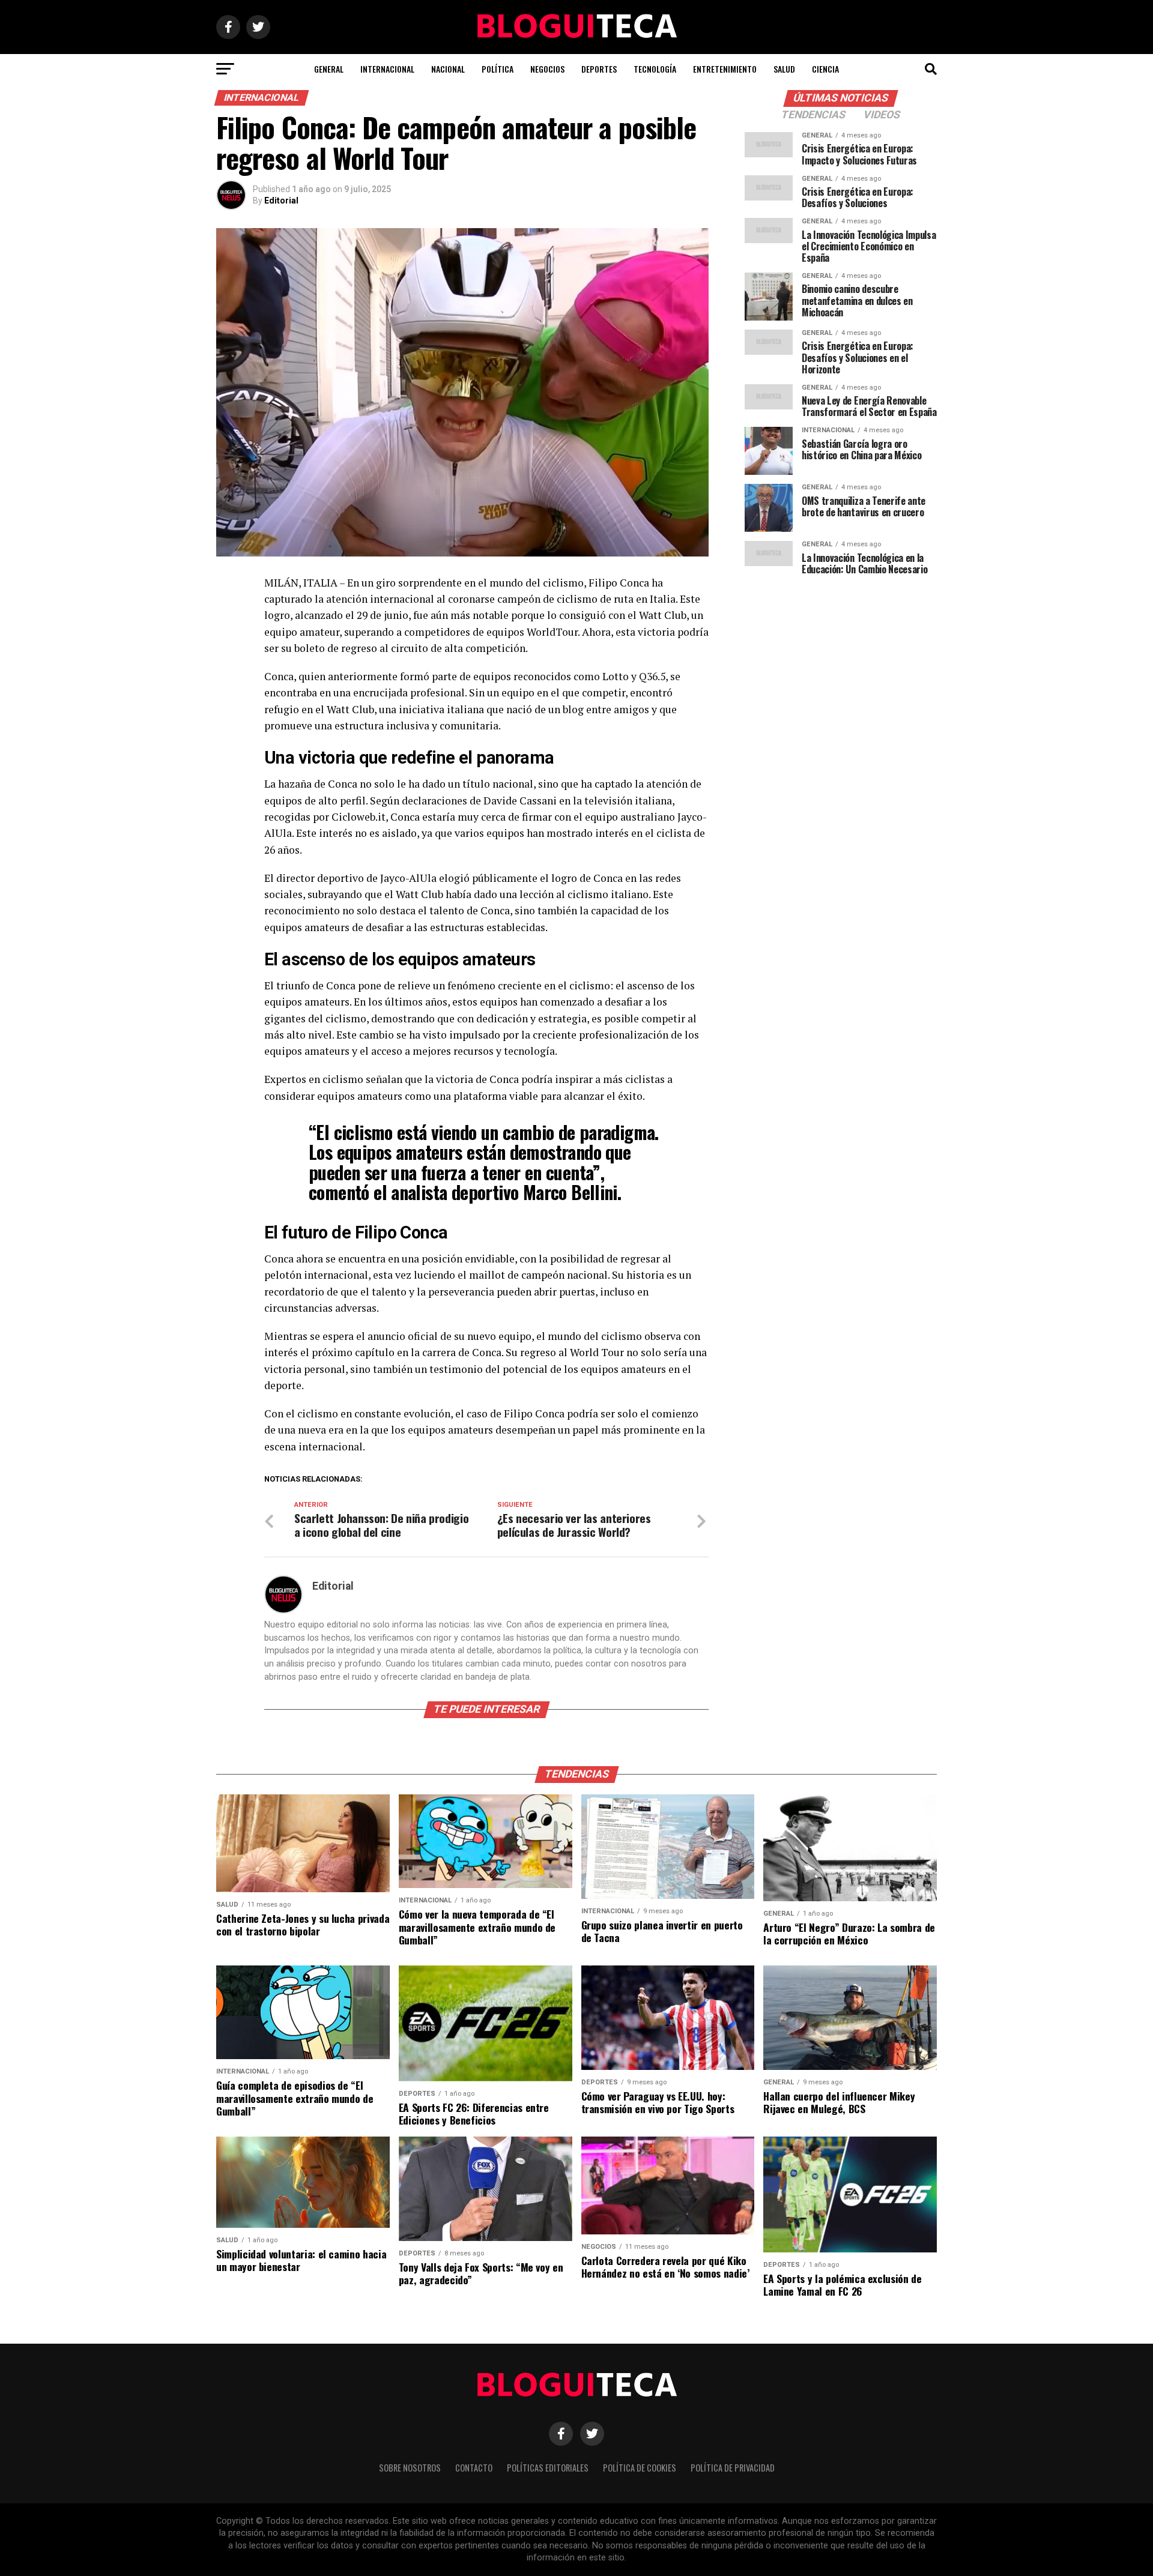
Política (498, 69)
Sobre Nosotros (410, 2468)
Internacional (387, 69)
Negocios (547, 69)
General (329, 69)
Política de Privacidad (733, 2468)
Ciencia (825, 69)
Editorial (281, 201)
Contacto (474, 2468)
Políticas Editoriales (548, 2468)
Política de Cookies (640, 2468)
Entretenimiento (725, 69)
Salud (784, 69)
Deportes (599, 69)
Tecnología (655, 69)
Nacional (448, 69)
